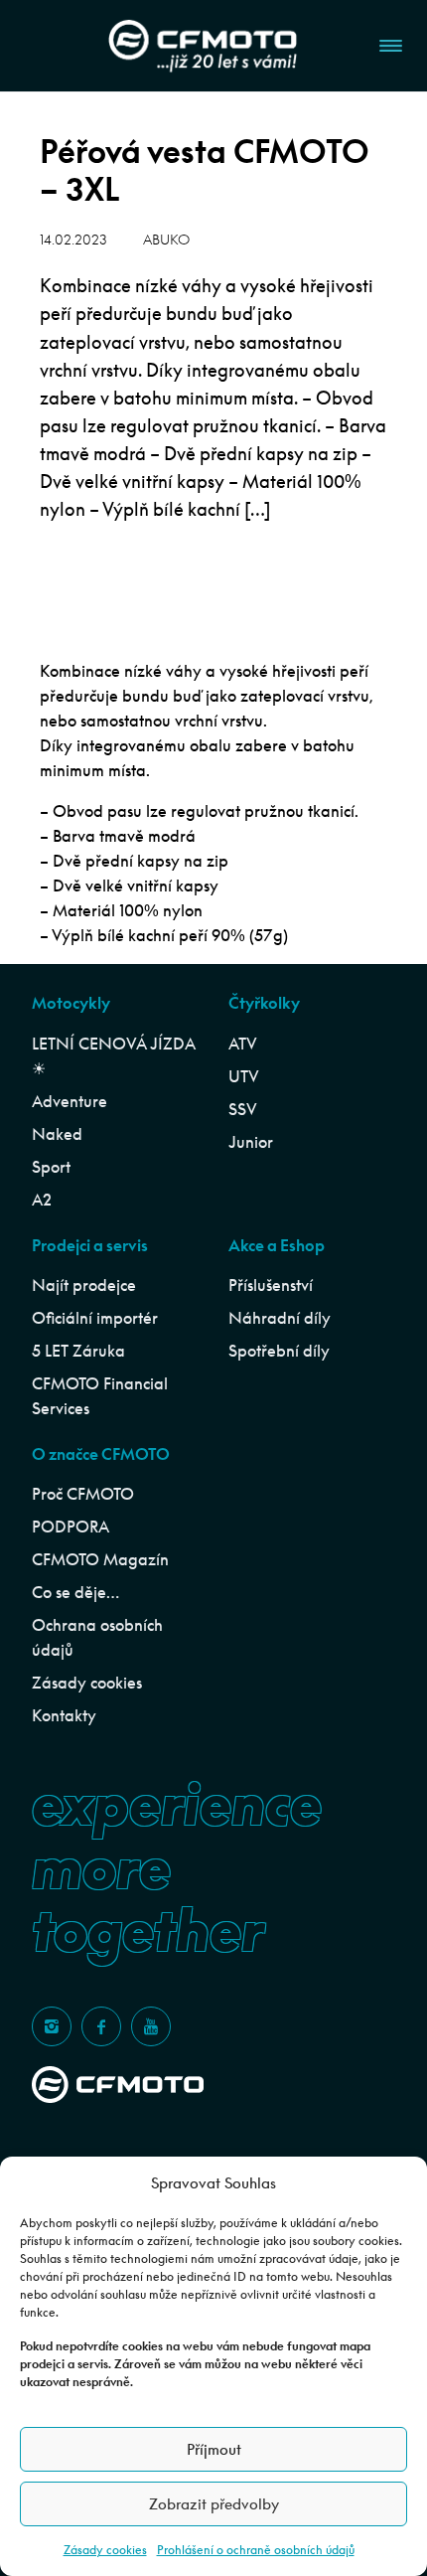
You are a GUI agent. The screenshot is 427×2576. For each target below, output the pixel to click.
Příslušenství (271, 1285)
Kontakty (64, 1715)
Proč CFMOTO (83, 1494)
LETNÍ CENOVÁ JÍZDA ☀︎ (113, 1056)
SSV (243, 1109)
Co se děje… (75, 1592)
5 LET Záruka (78, 1351)
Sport (51, 1167)
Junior (251, 1142)
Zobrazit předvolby (214, 2504)
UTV (244, 1076)
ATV (243, 1044)
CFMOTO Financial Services (100, 1396)
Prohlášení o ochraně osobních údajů (256, 2550)
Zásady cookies (105, 2550)
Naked (57, 1134)
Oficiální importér (95, 1318)
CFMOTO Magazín (100, 1559)
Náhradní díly (280, 1318)
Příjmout (214, 2449)
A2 (42, 1200)
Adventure (70, 1101)
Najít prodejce (84, 1285)
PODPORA (71, 1527)
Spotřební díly (279, 1351)
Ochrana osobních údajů (97, 1637)
